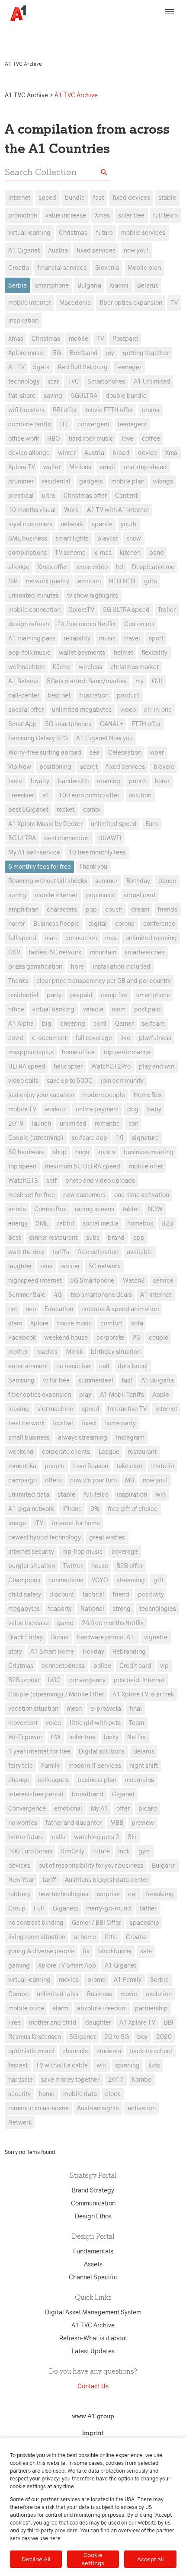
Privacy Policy (139, 29)
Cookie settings (93, 2559)
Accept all (150, 2559)
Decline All (36, 2559)
